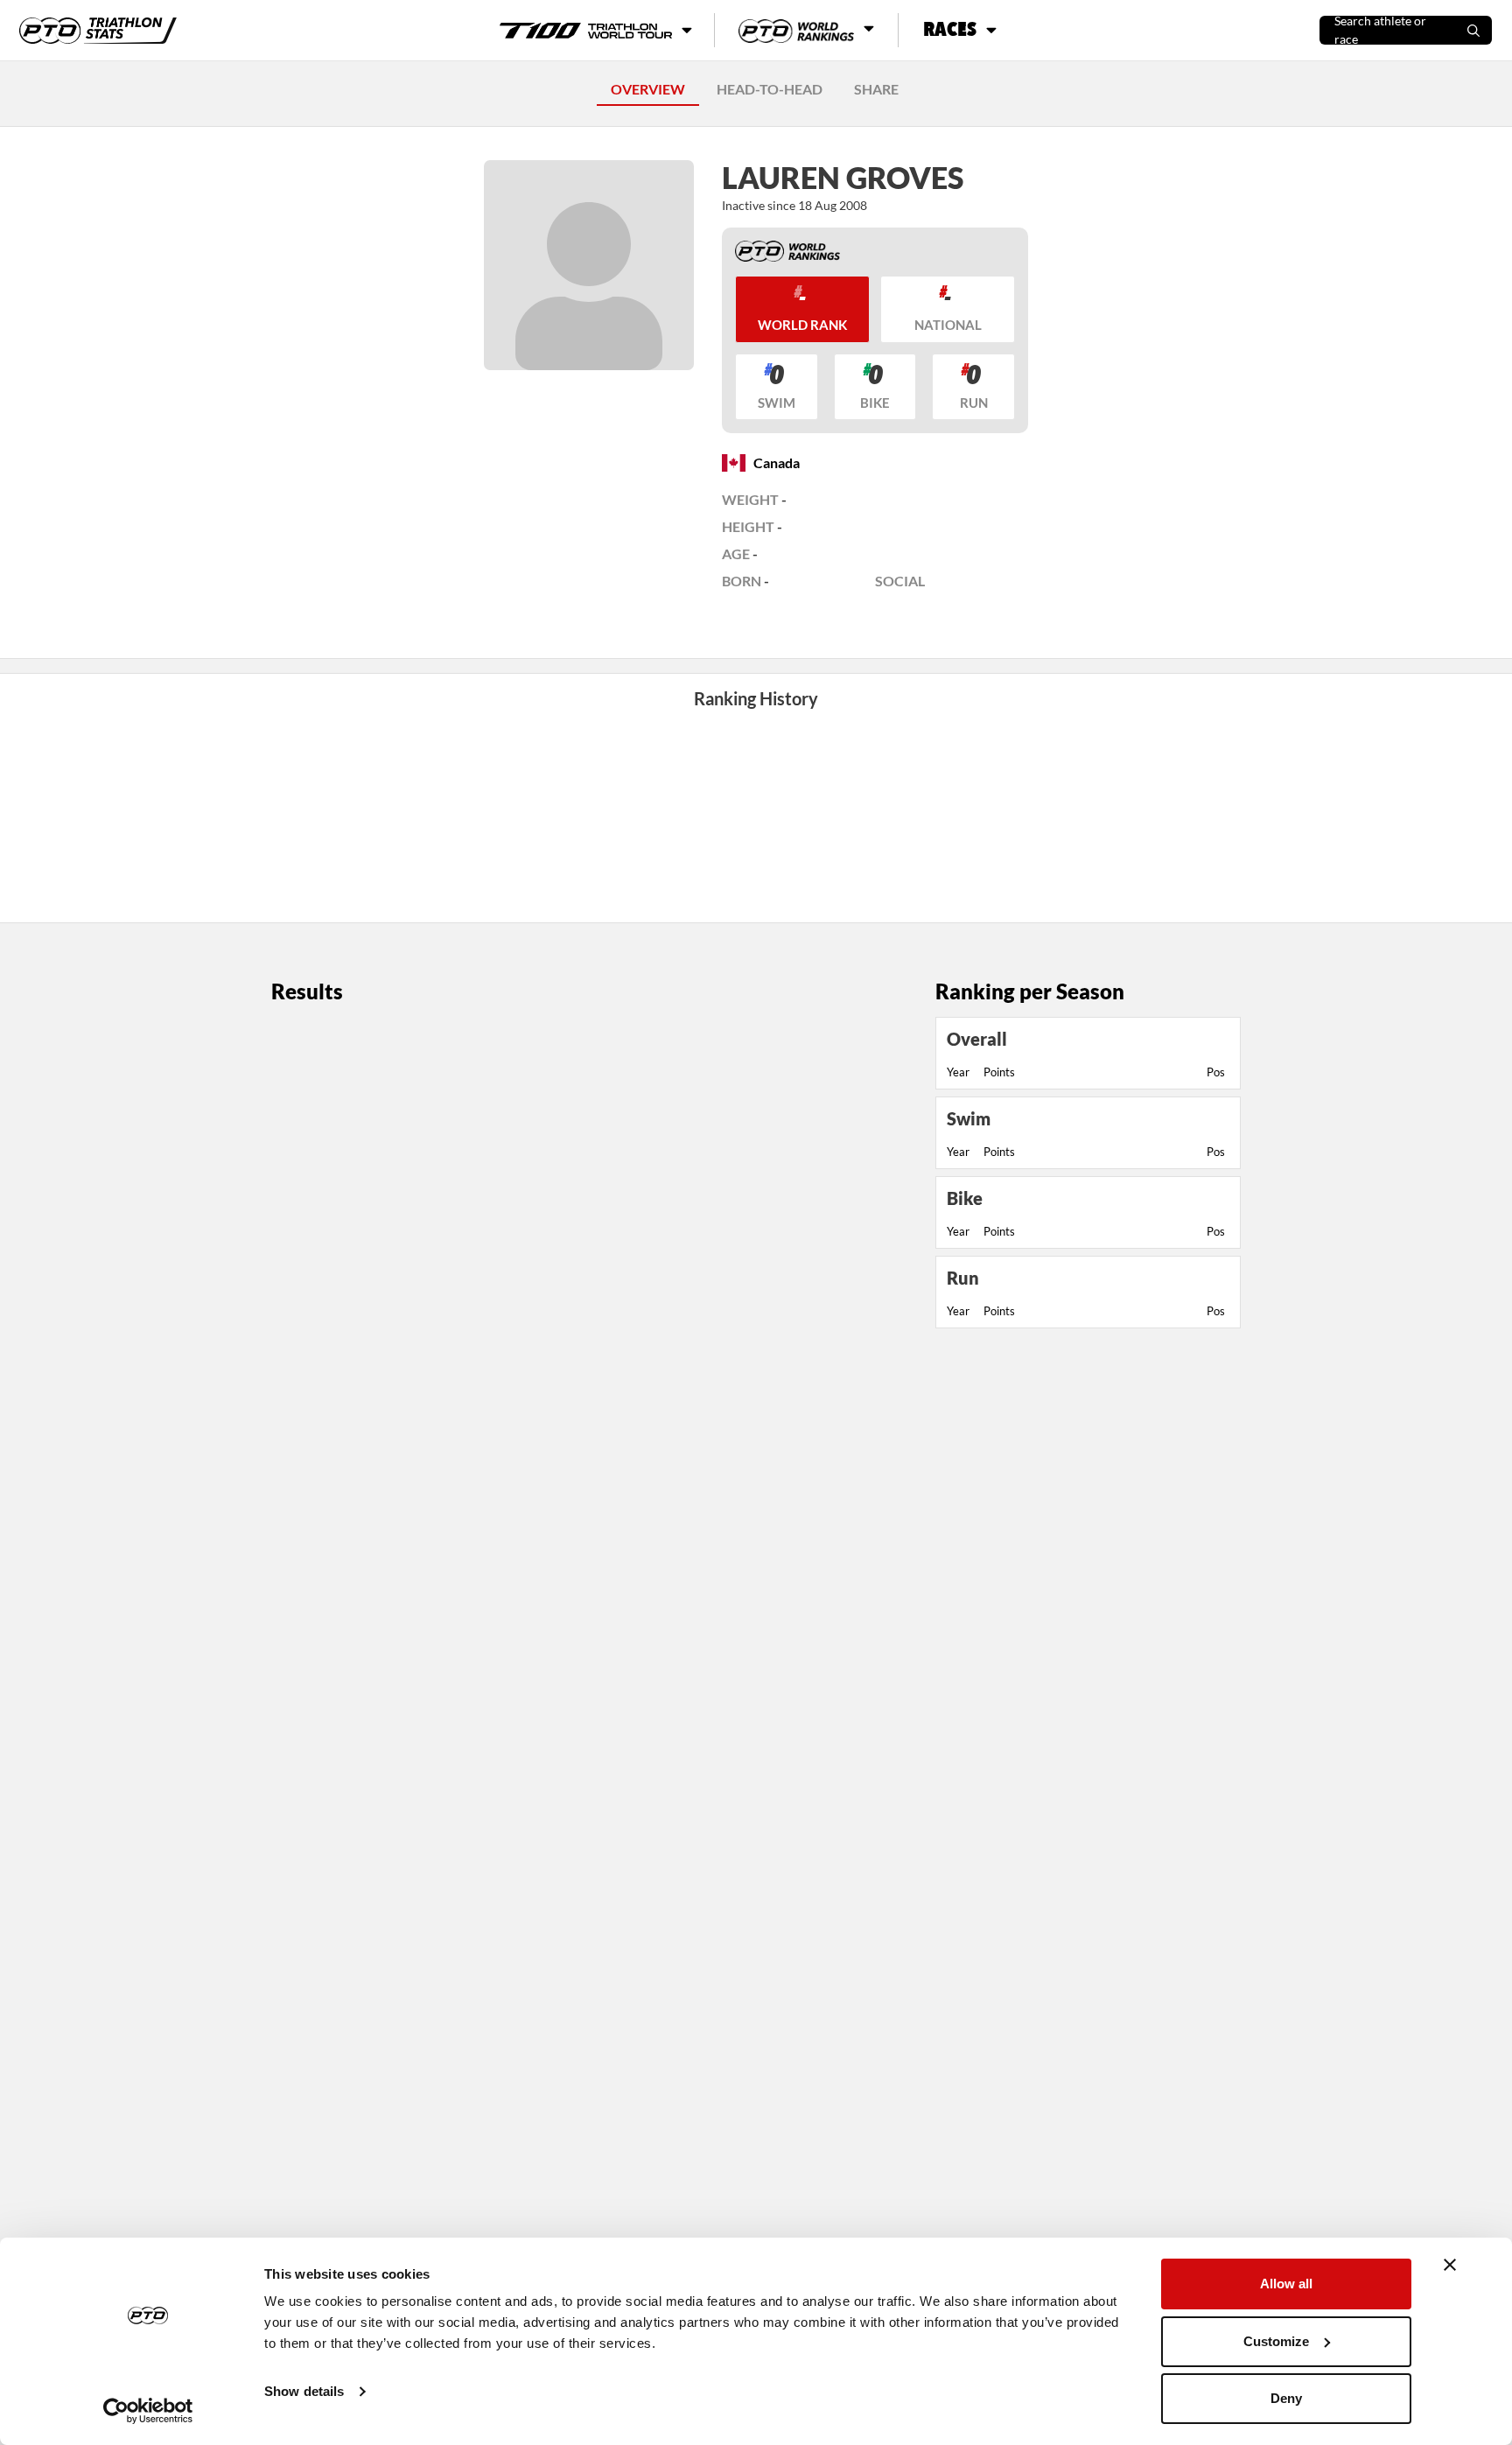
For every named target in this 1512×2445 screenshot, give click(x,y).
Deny (1286, 2398)
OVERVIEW (648, 89)
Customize (1276, 2341)
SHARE (876, 89)
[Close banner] (1450, 2265)
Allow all (1286, 2284)
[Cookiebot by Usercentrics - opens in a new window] (148, 2411)
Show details (304, 2391)
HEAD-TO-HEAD (770, 89)
